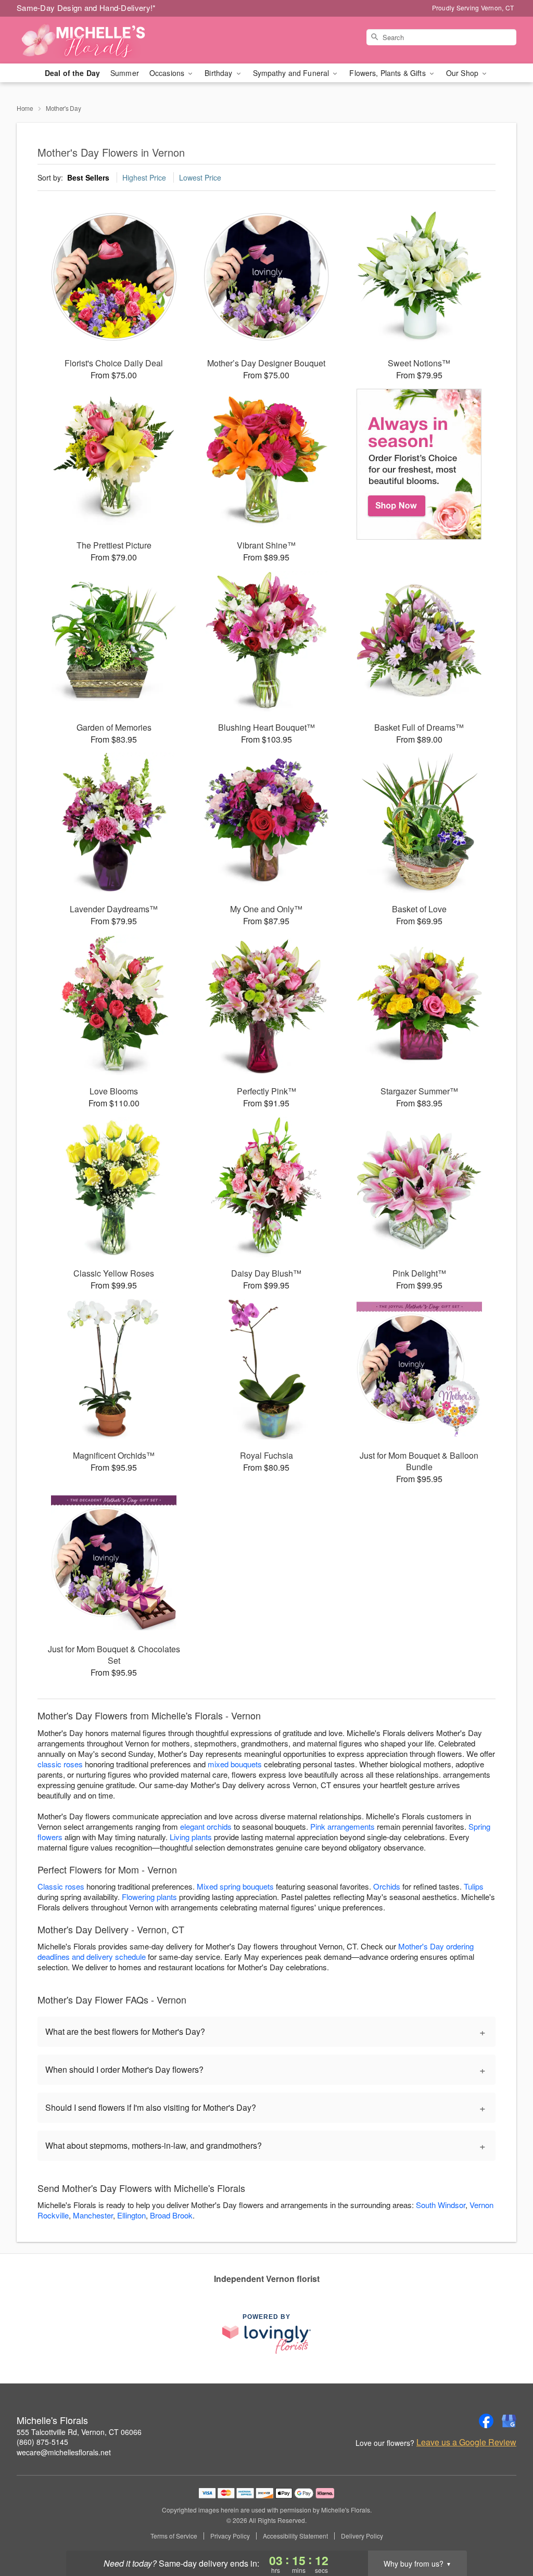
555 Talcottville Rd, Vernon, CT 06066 (79, 2432)
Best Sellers (88, 177)
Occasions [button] (168, 73)
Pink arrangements (342, 1826)
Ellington (131, 2215)
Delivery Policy (362, 2536)
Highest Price (144, 177)
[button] (506, 2532)
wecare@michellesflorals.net (64, 2452)
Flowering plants (149, 1897)
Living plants (191, 1837)
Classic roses (61, 1886)
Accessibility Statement (295, 2536)
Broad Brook (171, 2215)
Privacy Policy (230, 2536)
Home (25, 108)
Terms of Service (174, 2536)
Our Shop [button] (463, 73)
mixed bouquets (235, 1764)
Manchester (93, 2215)
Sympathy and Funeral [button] (292, 73)
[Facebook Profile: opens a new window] (486, 2421)
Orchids (387, 1886)
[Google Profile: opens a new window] (509, 2421)
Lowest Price (200, 177)
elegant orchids (206, 1826)
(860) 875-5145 (42, 2442)
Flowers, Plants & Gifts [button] (388, 73)
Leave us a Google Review (466, 2442)
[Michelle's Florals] (92, 40)
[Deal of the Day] (419, 464)
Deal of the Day (72, 73)
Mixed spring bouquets (235, 1886)
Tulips (474, 1886)
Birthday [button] (219, 73)
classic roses (60, 1764)
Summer (125, 73)
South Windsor (441, 2205)
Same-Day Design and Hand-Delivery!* (86, 8)
